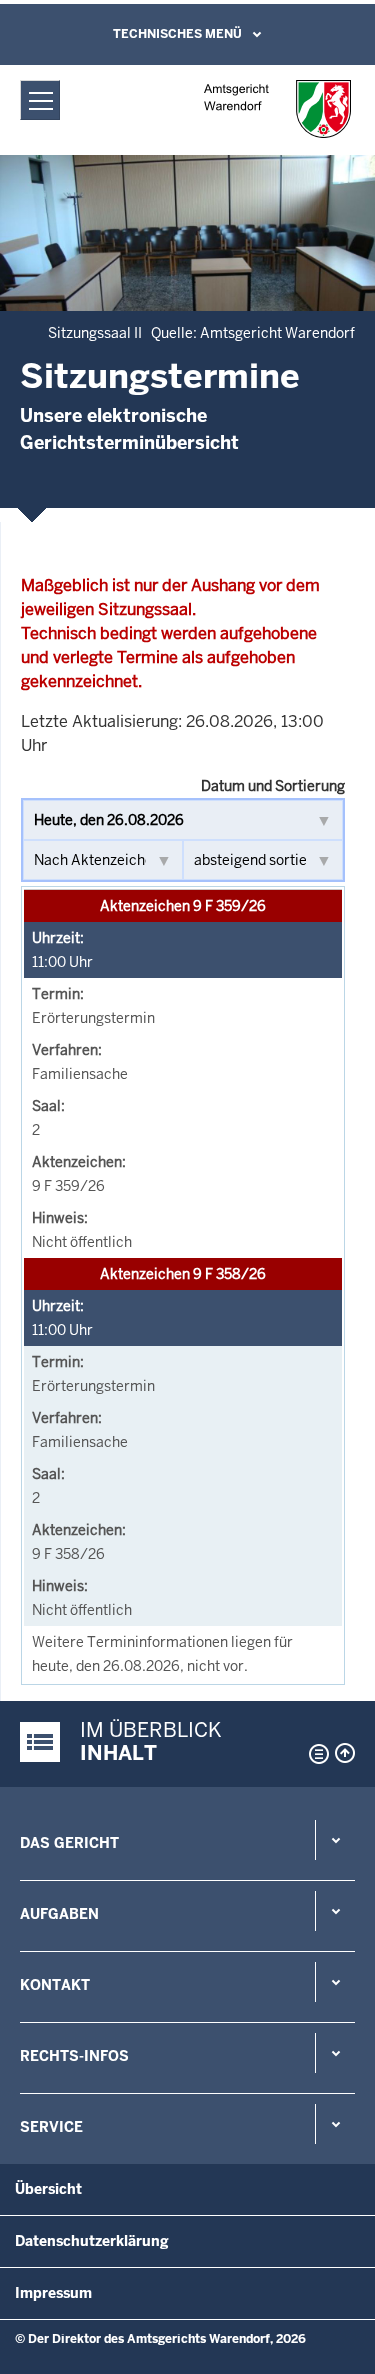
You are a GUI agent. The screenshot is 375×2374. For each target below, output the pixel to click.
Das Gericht (69, 1843)
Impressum (53, 2293)
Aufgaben (59, 1914)
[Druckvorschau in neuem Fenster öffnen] (315, 1754)
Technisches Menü (177, 34)
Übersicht (48, 2189)
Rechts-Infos (74, 2056)
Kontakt (55, 1985)
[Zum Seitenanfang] (345, 1753)
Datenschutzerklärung (92, 2241)
